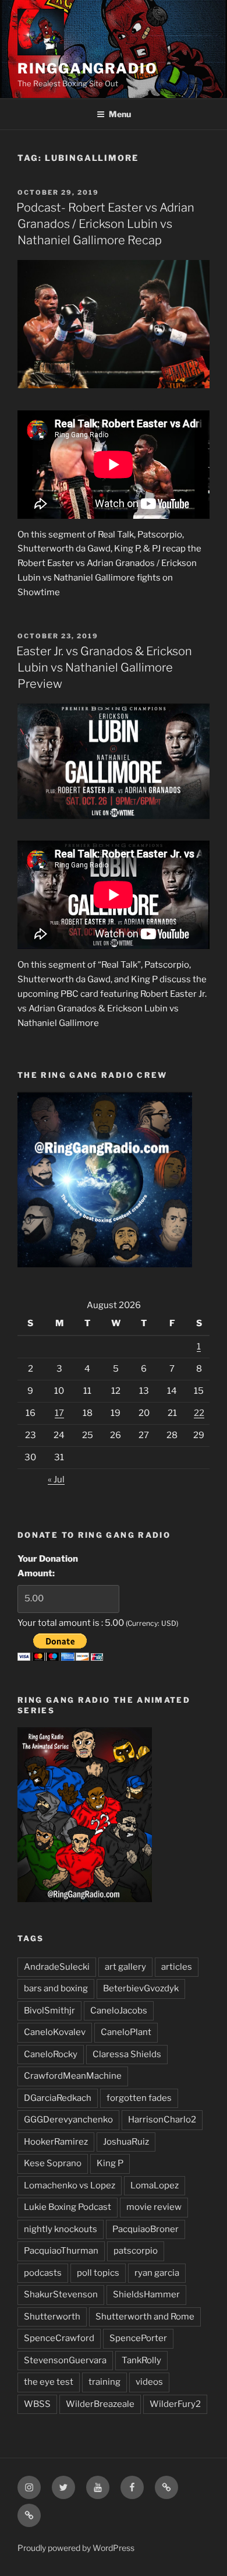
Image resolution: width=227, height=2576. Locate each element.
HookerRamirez (56, 2142)
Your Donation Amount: (48, 1566)
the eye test (49, 2382)
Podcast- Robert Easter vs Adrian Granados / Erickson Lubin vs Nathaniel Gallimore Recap (105, 224)
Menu (120, 114)
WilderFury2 (175, 2404)
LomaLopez (155, 2185)
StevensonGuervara (65, 2360)
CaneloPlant (126, 2032)
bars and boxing (56, 1988)
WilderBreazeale (100, 2404)
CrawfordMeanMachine (73, 2076)
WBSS (37, 2404)
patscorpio (136, 2251)
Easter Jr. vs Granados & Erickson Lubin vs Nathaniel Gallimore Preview (104, 667)
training (104, 2382)
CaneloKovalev (55, 2032)
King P (110, 2163)
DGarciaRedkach (58, 2098)
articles (177, 1967)
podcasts (43, 2273)
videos (149, 2382)
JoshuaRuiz (126, 2142)
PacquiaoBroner (146, 2229)
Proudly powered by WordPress (76, 2548)
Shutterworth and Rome (145, 2317)
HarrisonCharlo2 (162, 2120)
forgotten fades (139, 2098)
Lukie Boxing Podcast (68, 2207)
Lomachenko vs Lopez (70, 2185)
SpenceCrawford (59, 2338)
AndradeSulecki (57, 1967)
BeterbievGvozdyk (141, 1988)
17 (59, 1413)
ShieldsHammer (146, 2294)
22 (199, 1413)
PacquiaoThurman (61, 2251)
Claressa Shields (127, 2054)
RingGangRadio (88, 68)
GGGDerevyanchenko (68, 2120)
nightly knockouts (61, 2229)
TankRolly (141, 2360)
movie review (154, 2207)
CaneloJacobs (119, 2011)
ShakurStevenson (61, 2294)
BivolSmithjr (49, 2011)
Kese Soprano (53, 2163)
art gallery (125, 1967)
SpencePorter (138, 2338)
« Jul (56, 1479)
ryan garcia (157, 2273)
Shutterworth (52, 2317)
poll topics (98, 2273)
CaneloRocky (51, 2054)
